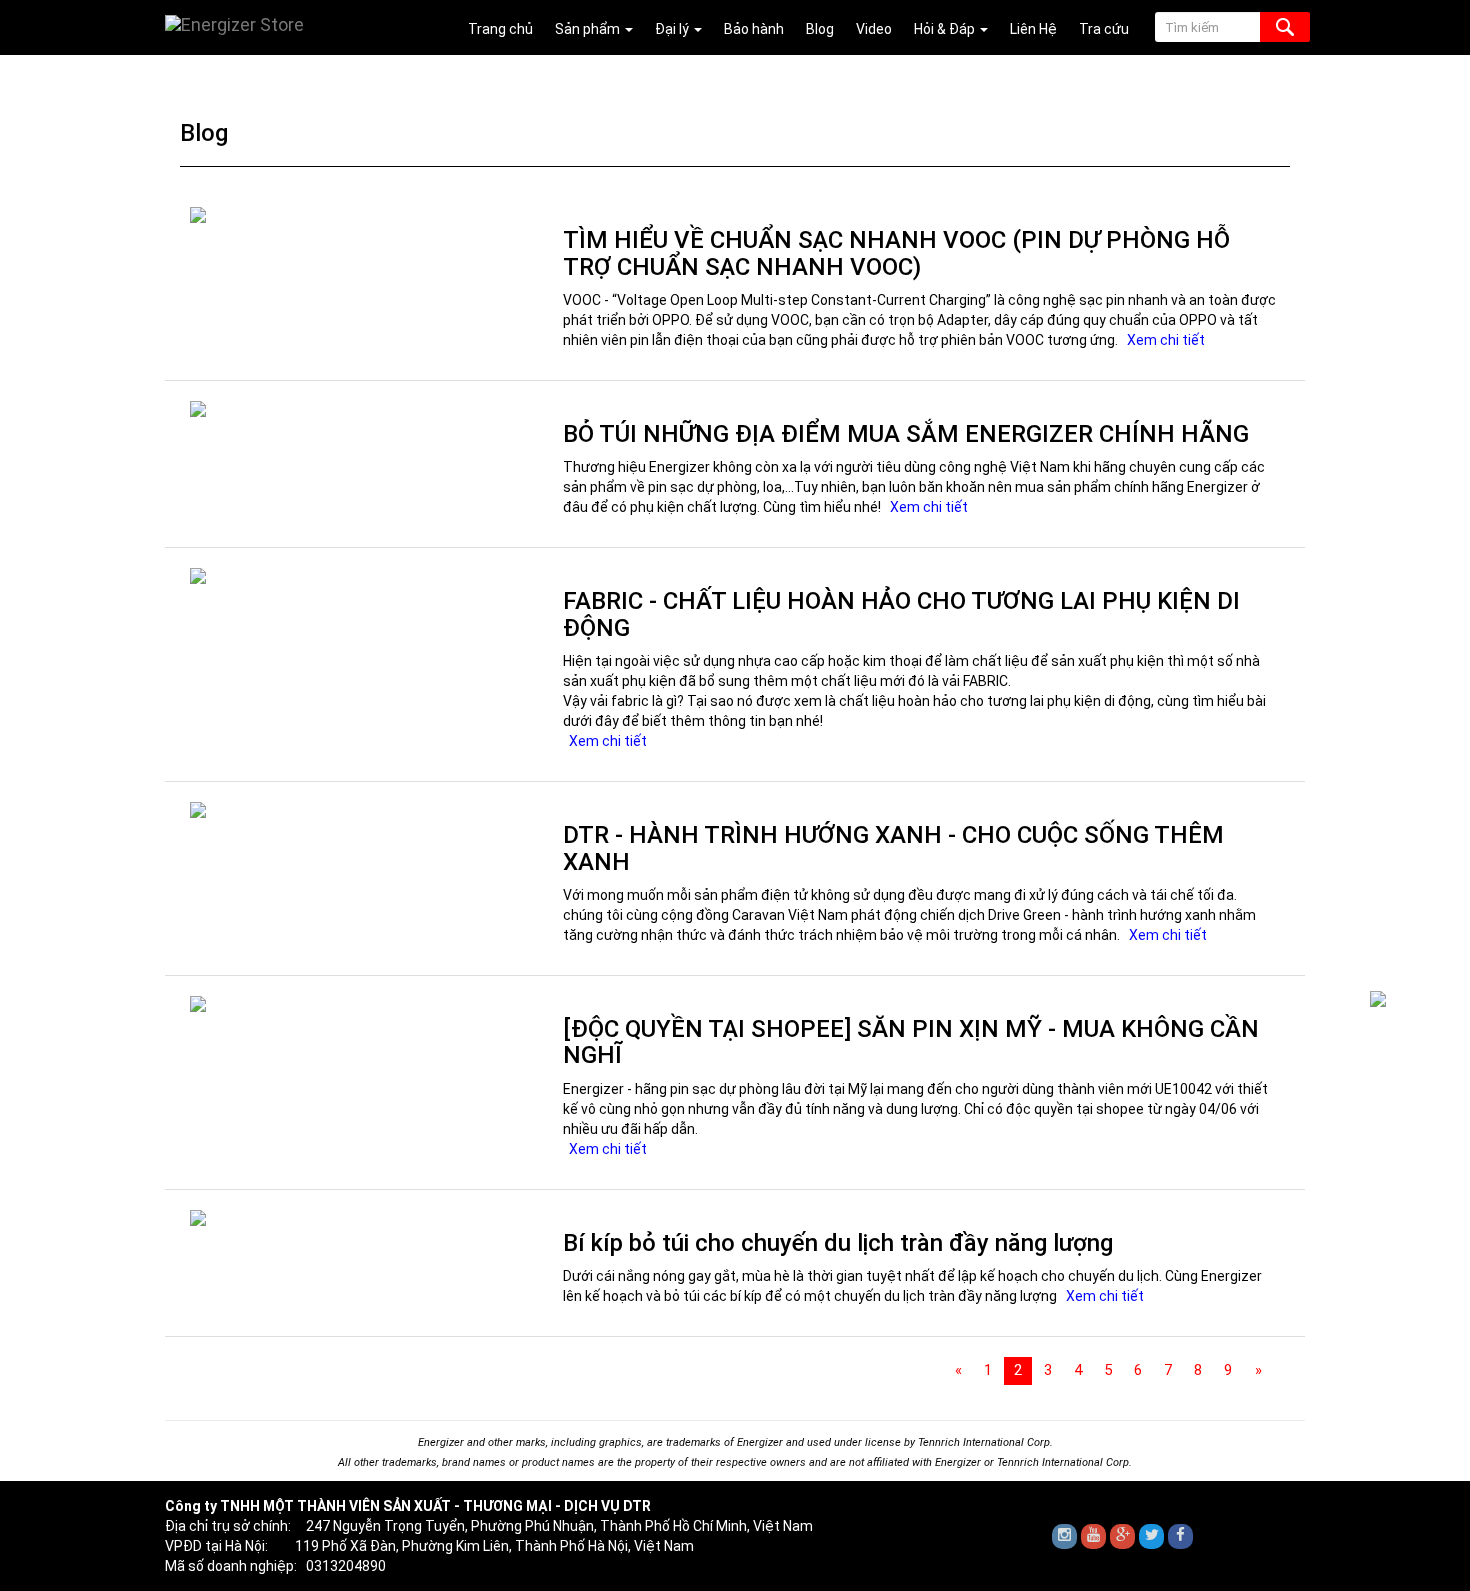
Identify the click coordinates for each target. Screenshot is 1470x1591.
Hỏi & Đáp (946, 29)
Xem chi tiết (1166, 340)
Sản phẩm (589, 29)
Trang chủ (500, 29)
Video (874, 29)
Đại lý (673, 29)
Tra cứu (1104, 29)
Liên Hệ (1033, 29)
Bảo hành (754, 29)
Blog (820, 29)
